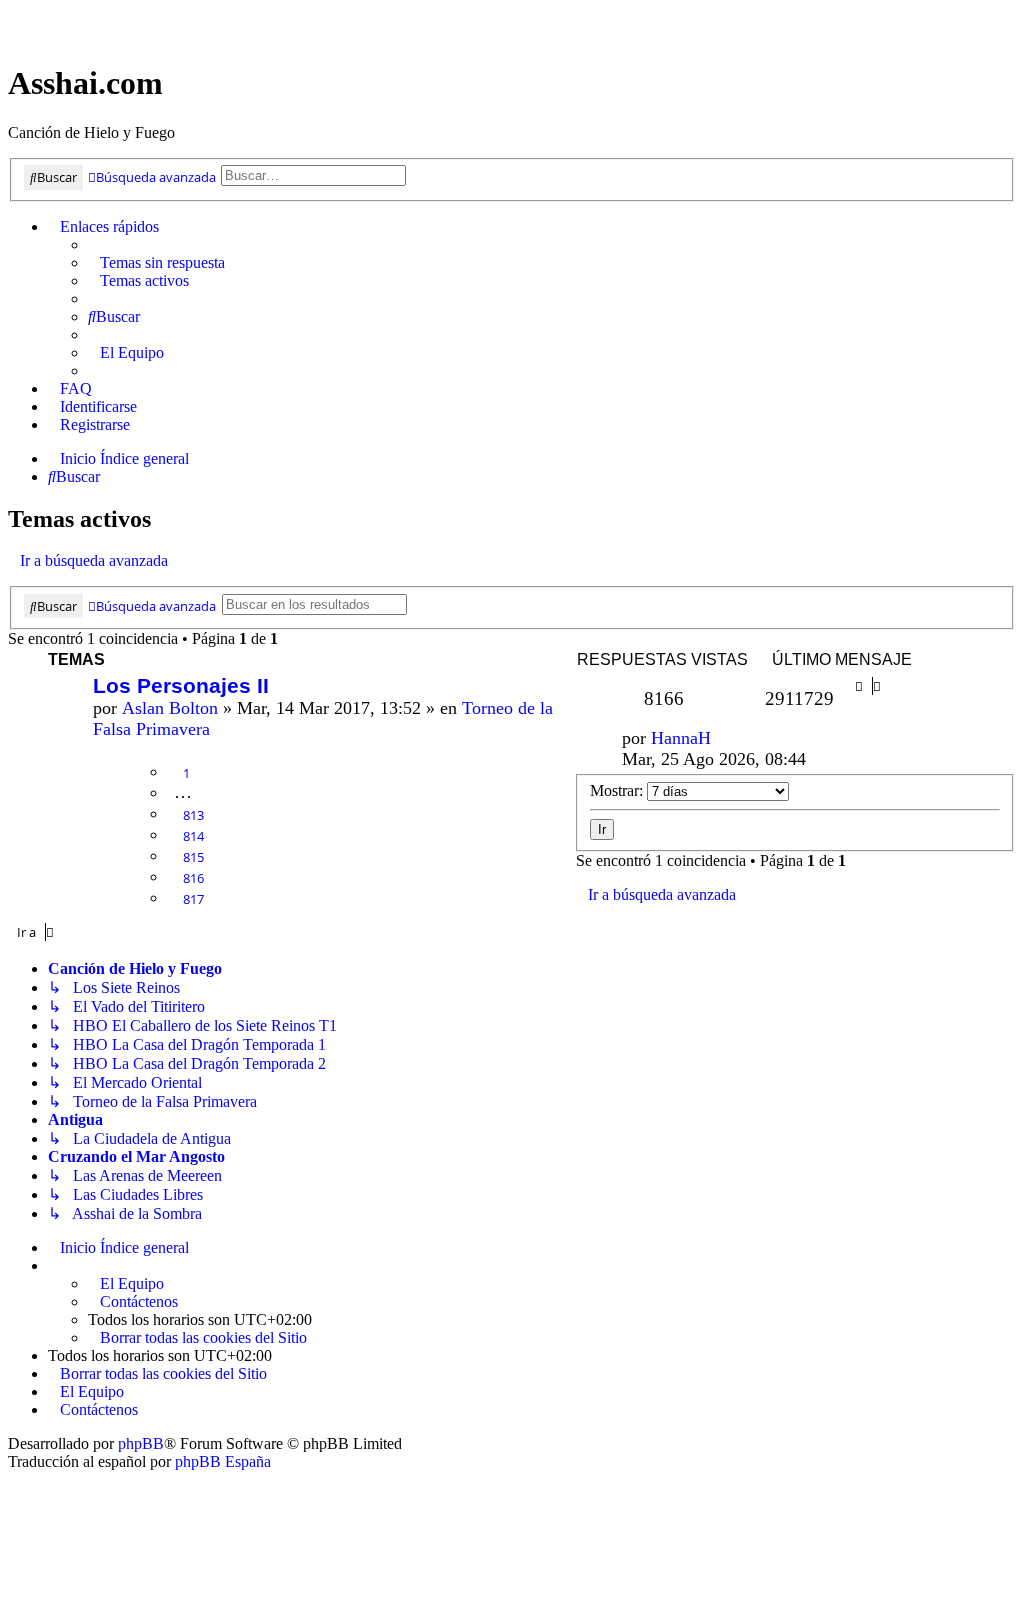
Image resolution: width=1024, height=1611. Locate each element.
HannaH (681, 738)
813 (193, 815)
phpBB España (223, 1461)
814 (193, 836)
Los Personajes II (181, 685)
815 (193, 857)
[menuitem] (156, 263)
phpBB (141, 1443)
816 (193, 878)
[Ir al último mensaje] (723, 738)
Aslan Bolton (170, 708)
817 (193, 899)
